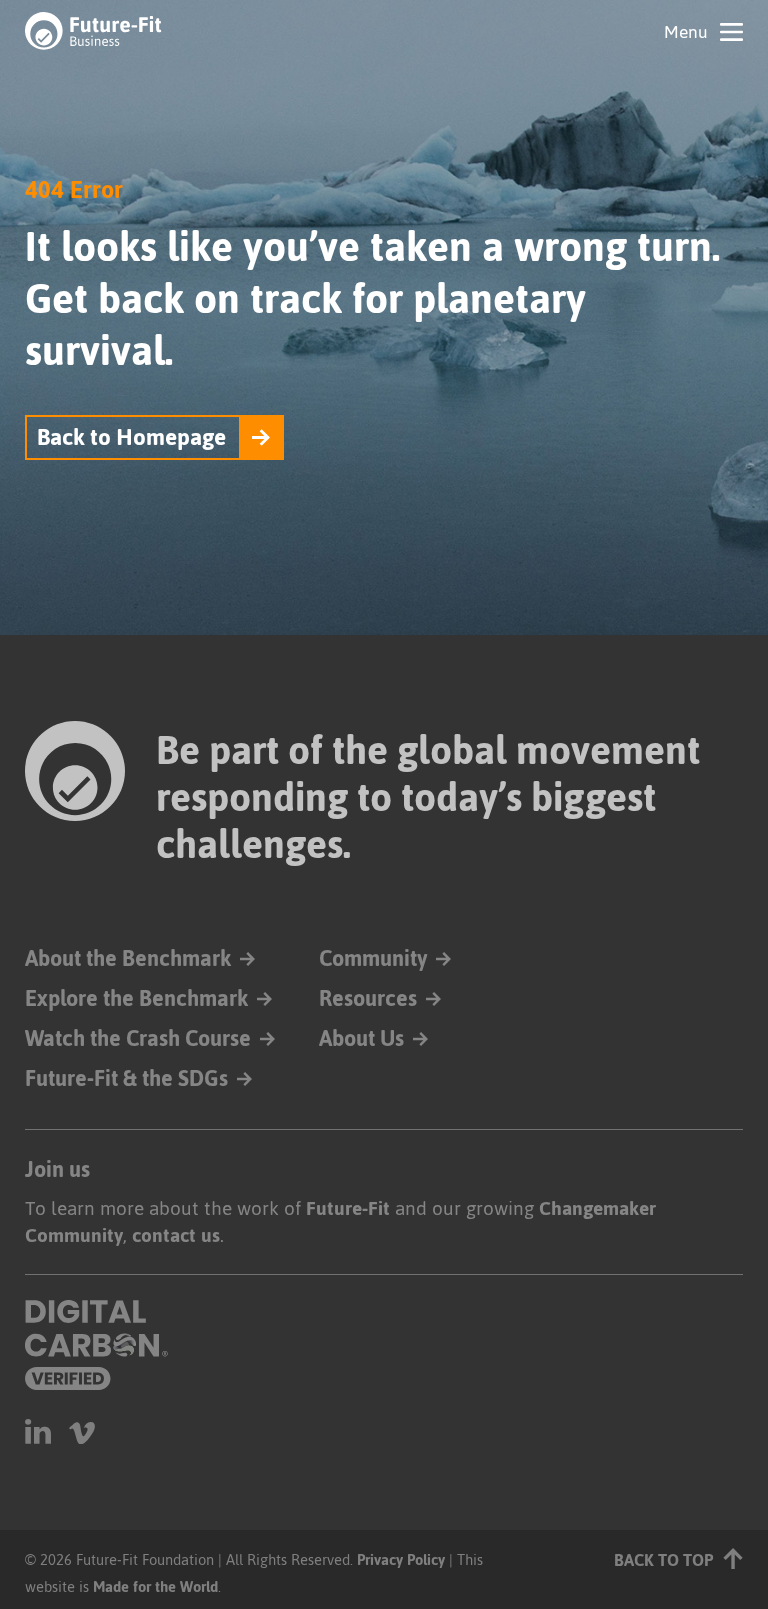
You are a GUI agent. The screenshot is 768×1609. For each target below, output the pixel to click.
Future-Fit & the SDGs (126, 1078)
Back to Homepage (131, 437)
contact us (176, 1235)
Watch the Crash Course (138, 1038)
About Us (361, 1038)
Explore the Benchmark (136, 998)
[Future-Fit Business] (93, 30)
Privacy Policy (401, 1559)
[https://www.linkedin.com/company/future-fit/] (38, 1431)
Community (373, 958)
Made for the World (155, 1586)
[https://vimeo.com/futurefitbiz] (82, 1431)
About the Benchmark (128, 958)
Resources (368, 998)
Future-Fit (348, 1208)
